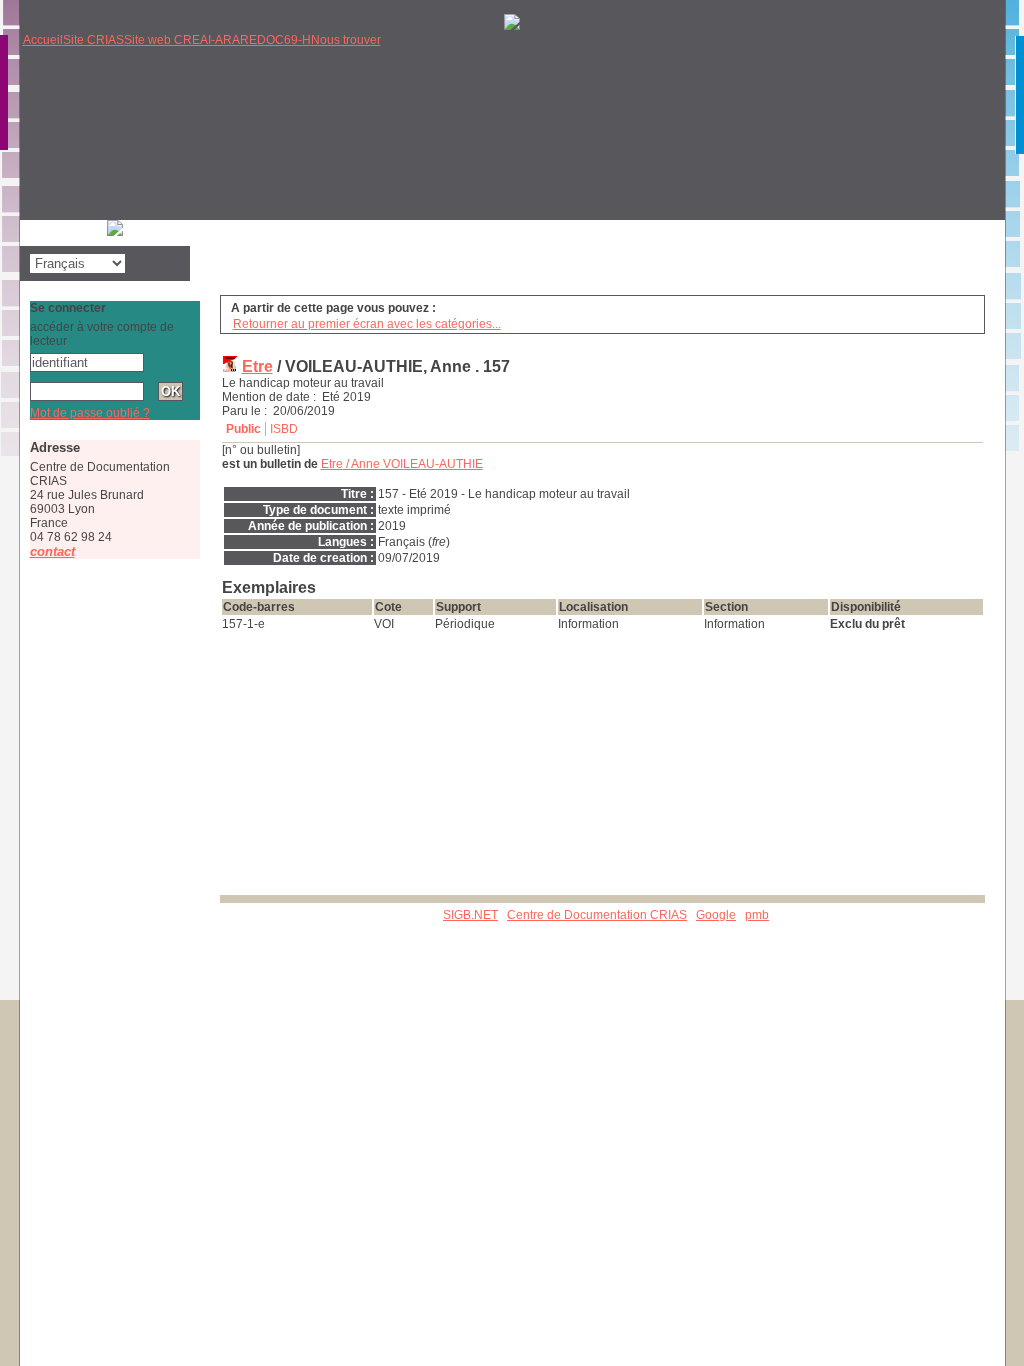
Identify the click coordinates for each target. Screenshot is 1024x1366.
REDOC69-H (275, 40)
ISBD (284, 429)
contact (52, 551)
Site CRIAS (93, 40)
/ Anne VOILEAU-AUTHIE (402, 464)
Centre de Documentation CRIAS (597, 915)
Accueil (43, 40)
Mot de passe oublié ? (90, 413)
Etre (257, 366)
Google (716, 915)
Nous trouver (346, 40)
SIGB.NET (470, 915)
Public (243, 429)
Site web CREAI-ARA (182, 40)
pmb (757, 915)
